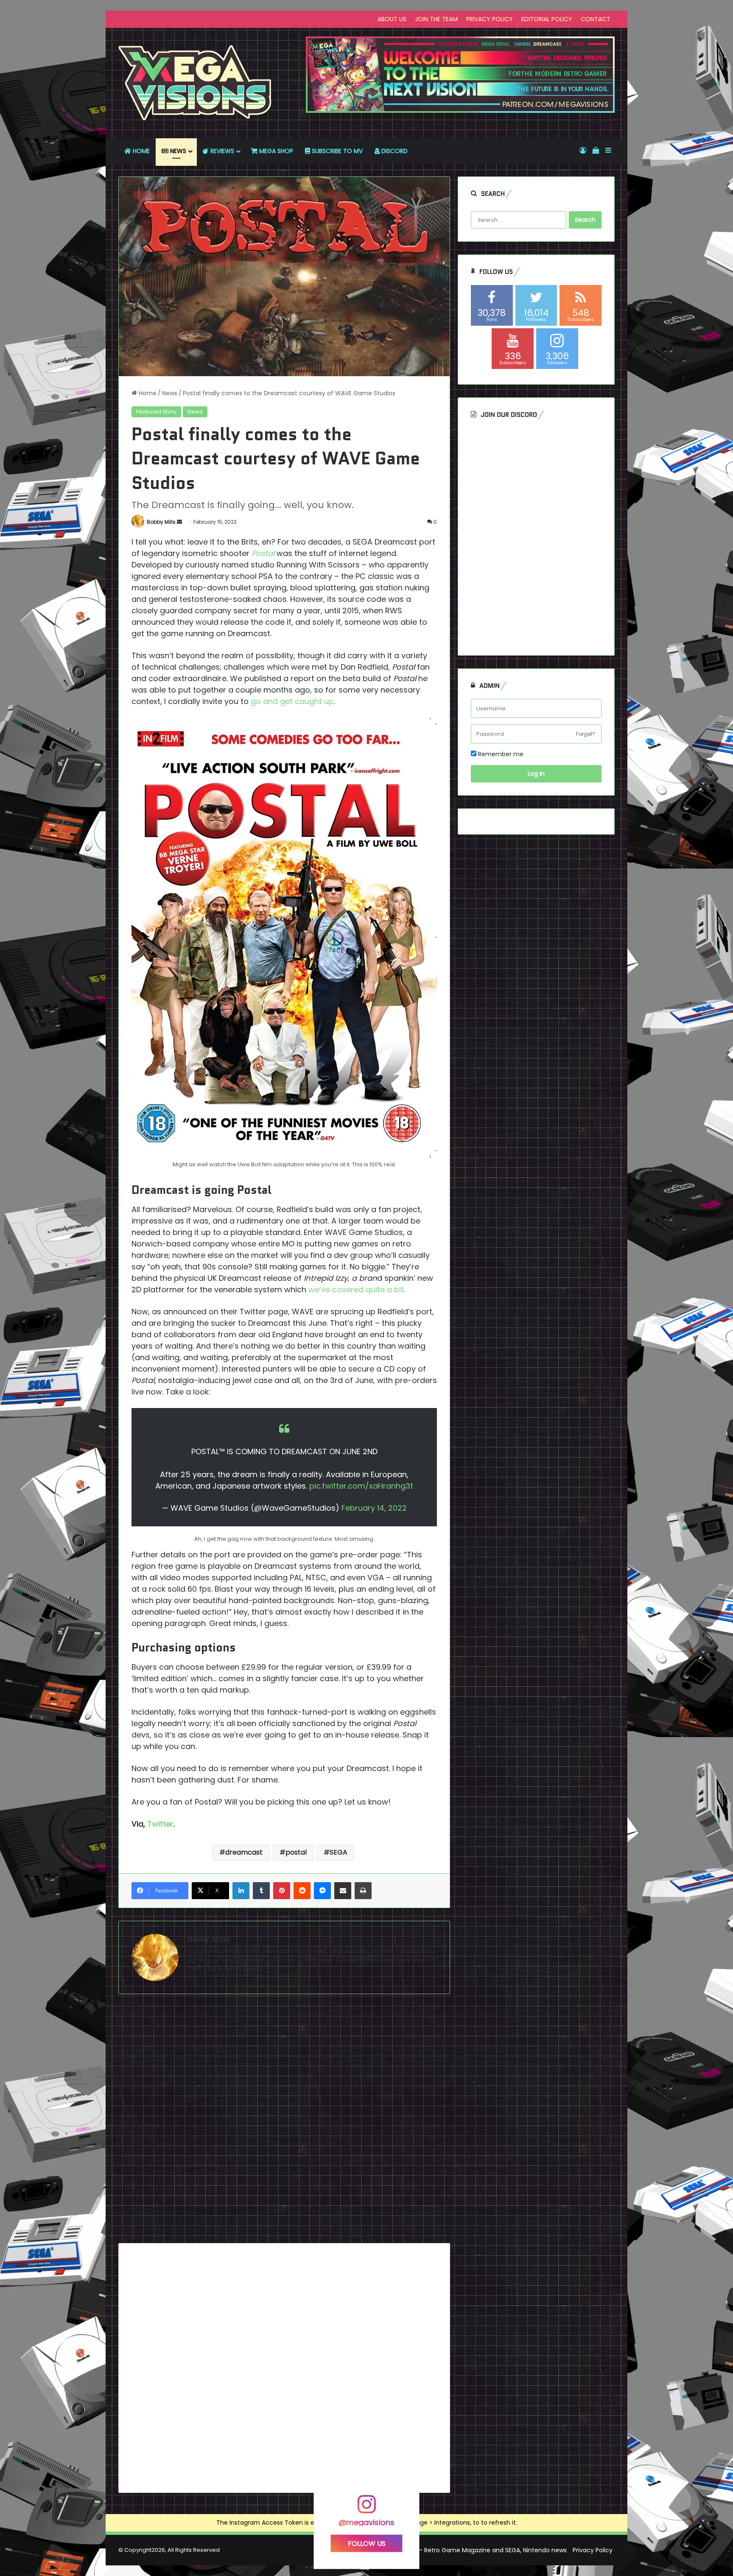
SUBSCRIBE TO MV (336, 151)
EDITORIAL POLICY (547, 19)
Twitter (160, 1824)
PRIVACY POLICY (490, 19)
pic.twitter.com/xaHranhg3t (361, 1486)
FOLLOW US (367, 2544)
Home (147, 393)
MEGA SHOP (275, 151)
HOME (140, 151)
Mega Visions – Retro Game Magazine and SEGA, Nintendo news (473, 2550)
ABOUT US (392, 19)
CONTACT (596, 19)
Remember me (500, 754)
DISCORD (394, 151)
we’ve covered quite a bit (356, 1289)
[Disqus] (284, 2122)
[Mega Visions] (195, 83)
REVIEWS (221, 151)
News (170, 393)
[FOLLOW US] (366, 2508)
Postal (263, 553)
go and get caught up (292, 701)
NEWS (177, 151)
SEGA (339, 1852)
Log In (536, 774)
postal (296, 1852)
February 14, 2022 (374, 1508)
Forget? (586, 734)
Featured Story (156, 412)
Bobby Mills (161, 522)
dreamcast (244, 1852)
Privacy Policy (593, 2550)
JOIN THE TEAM (436, 19)
